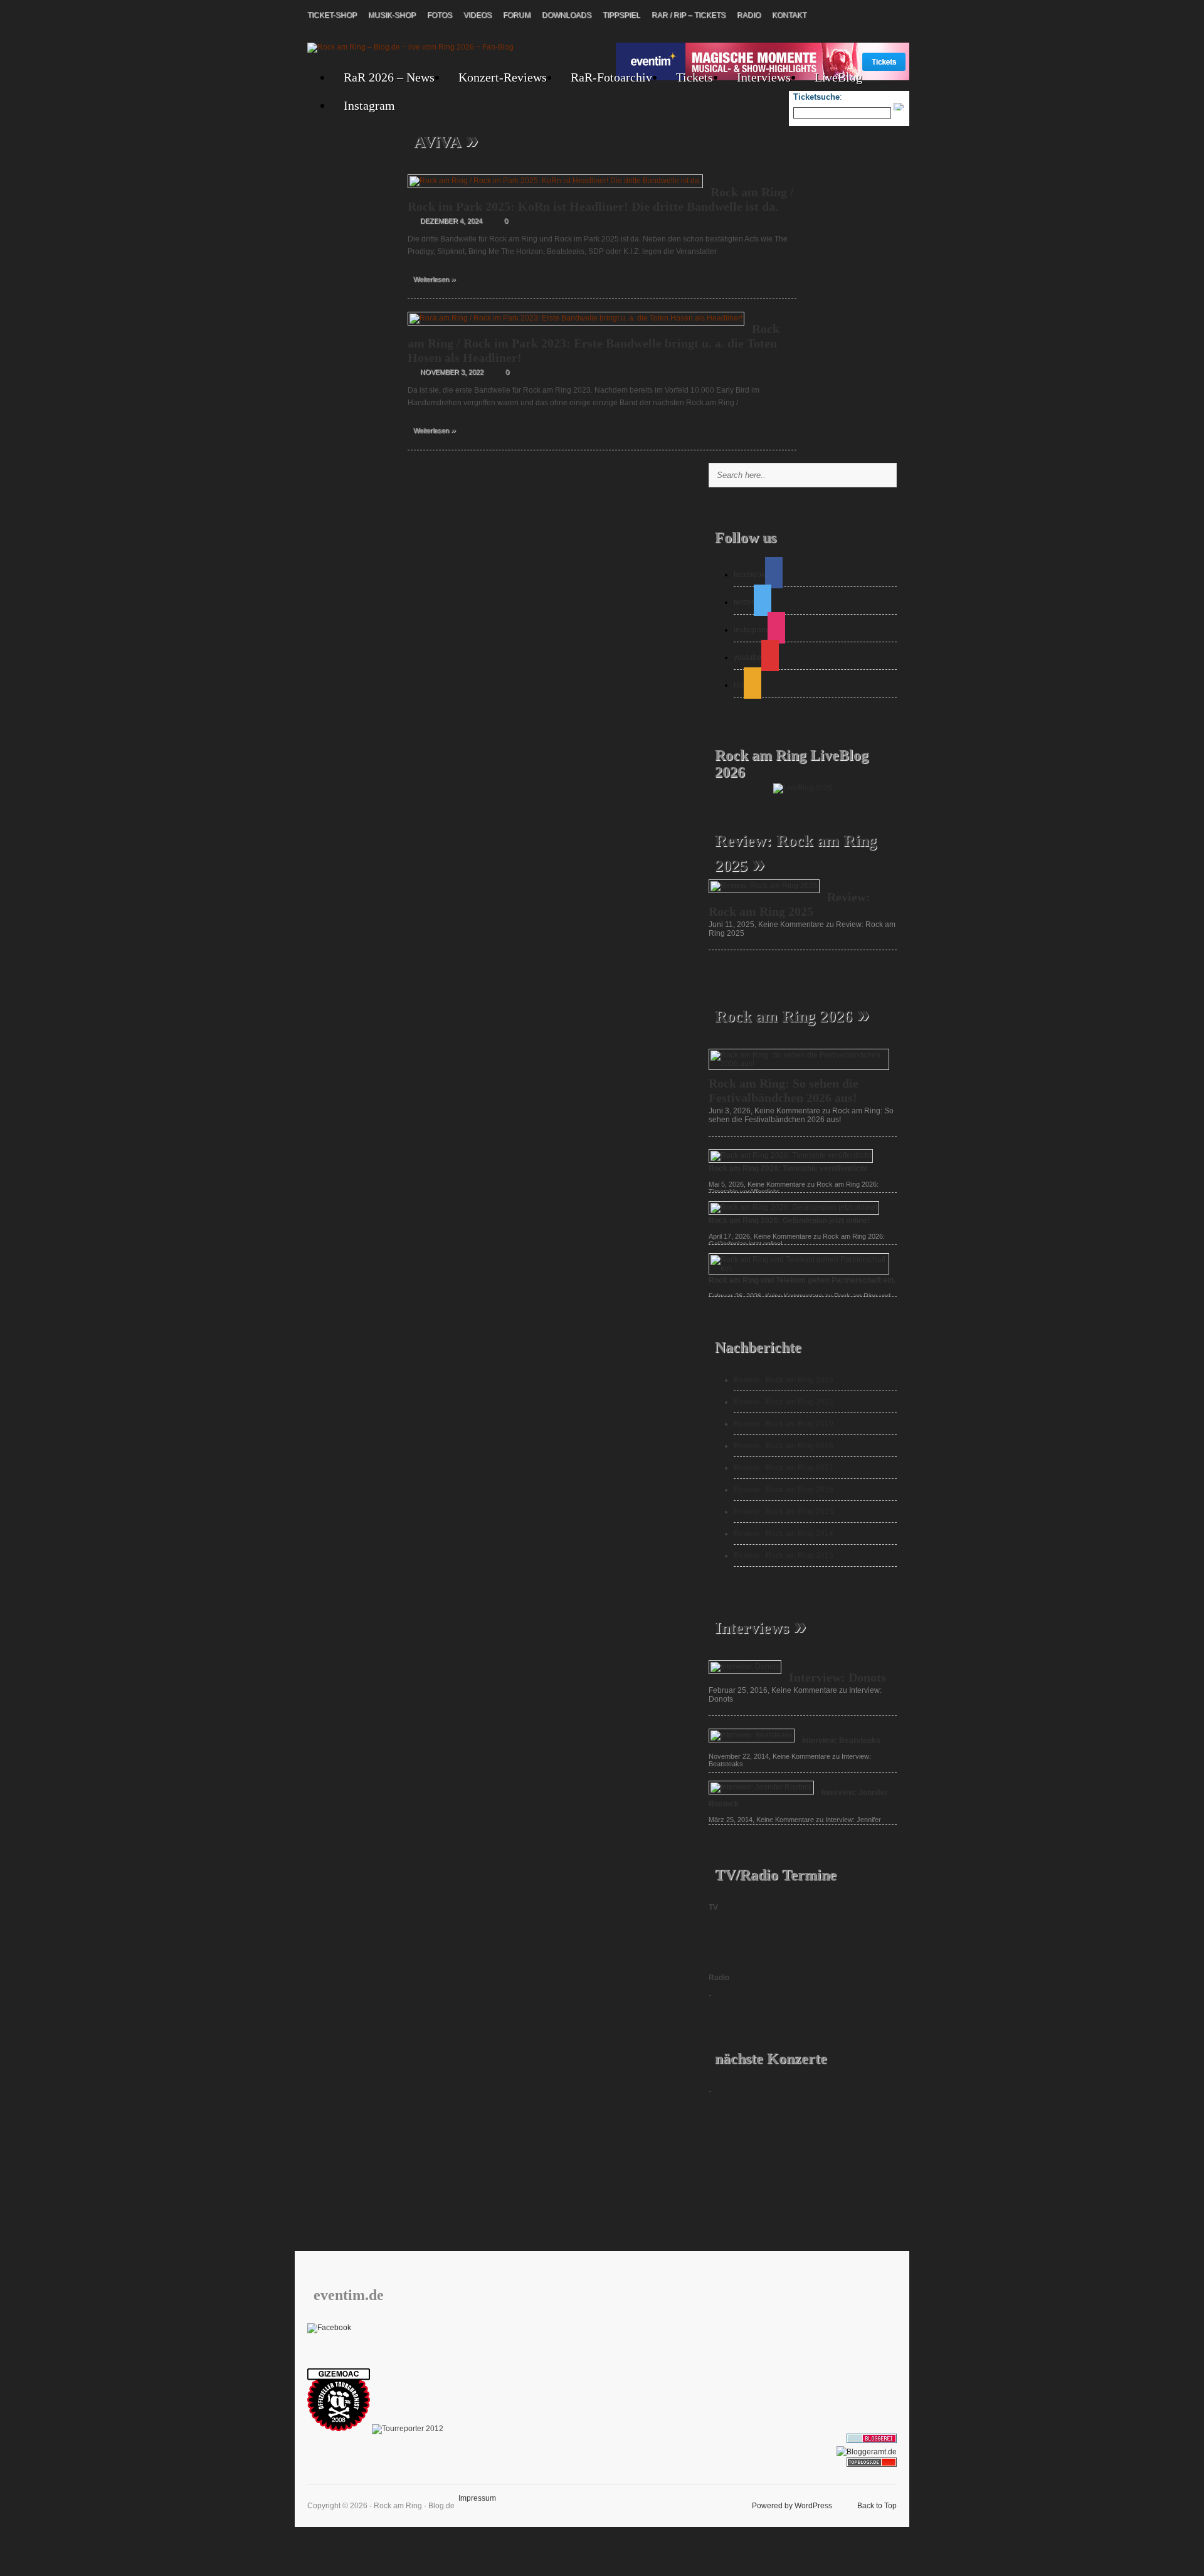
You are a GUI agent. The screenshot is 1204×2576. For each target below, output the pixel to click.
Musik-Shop (392, 15)
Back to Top (877, 2506)
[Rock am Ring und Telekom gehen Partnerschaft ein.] (799, 1268)
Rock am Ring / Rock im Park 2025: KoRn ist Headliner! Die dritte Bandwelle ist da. (601, 199)
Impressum (477, 2498)
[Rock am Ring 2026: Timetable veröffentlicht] (791, 1155)
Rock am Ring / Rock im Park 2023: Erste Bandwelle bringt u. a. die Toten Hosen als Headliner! (594, 343)
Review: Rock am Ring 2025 (789, 904)
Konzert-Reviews (503, 77)
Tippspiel (621, 15)
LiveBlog (838, 77)
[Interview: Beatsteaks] (752, 1735)
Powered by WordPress (792, 2506)
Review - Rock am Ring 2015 (784, 1512)
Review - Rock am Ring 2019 (784, 1424)
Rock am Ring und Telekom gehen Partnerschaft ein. (802, 1280)
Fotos (440, 15)
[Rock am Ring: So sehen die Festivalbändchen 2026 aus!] (799, 1064)
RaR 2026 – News (389, 77)
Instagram (369, 105)
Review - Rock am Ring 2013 (784, 1556)
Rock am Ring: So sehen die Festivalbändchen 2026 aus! (784, 1090)
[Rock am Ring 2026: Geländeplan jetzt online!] (794, 1207)
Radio (749, 15)
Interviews (764, 77)
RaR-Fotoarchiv (611, 77)
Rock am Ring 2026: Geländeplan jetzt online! (789, 1221)
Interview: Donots (837, 1677)
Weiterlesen (435, 278)
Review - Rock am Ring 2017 (784, 1468)
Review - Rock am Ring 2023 (784, 1380)
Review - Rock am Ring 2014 (784, 1534)
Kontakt (789, 15)
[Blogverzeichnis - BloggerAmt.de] (867, 2452)
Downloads (567, 15)
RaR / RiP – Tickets (689, 15)
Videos (478, 15)
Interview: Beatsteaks (841, 1741)
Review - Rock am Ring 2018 (784, 1446)
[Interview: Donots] (745, 1667)
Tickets (694, 77)
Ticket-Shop (332, 15)
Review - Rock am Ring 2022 (784, 1402)
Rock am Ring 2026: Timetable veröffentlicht (788, 1169)
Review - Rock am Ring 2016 (784, 1490)
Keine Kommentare (801, 1115)
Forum (517, 15)
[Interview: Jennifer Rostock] (761, 1787)
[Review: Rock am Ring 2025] (764, 886)
